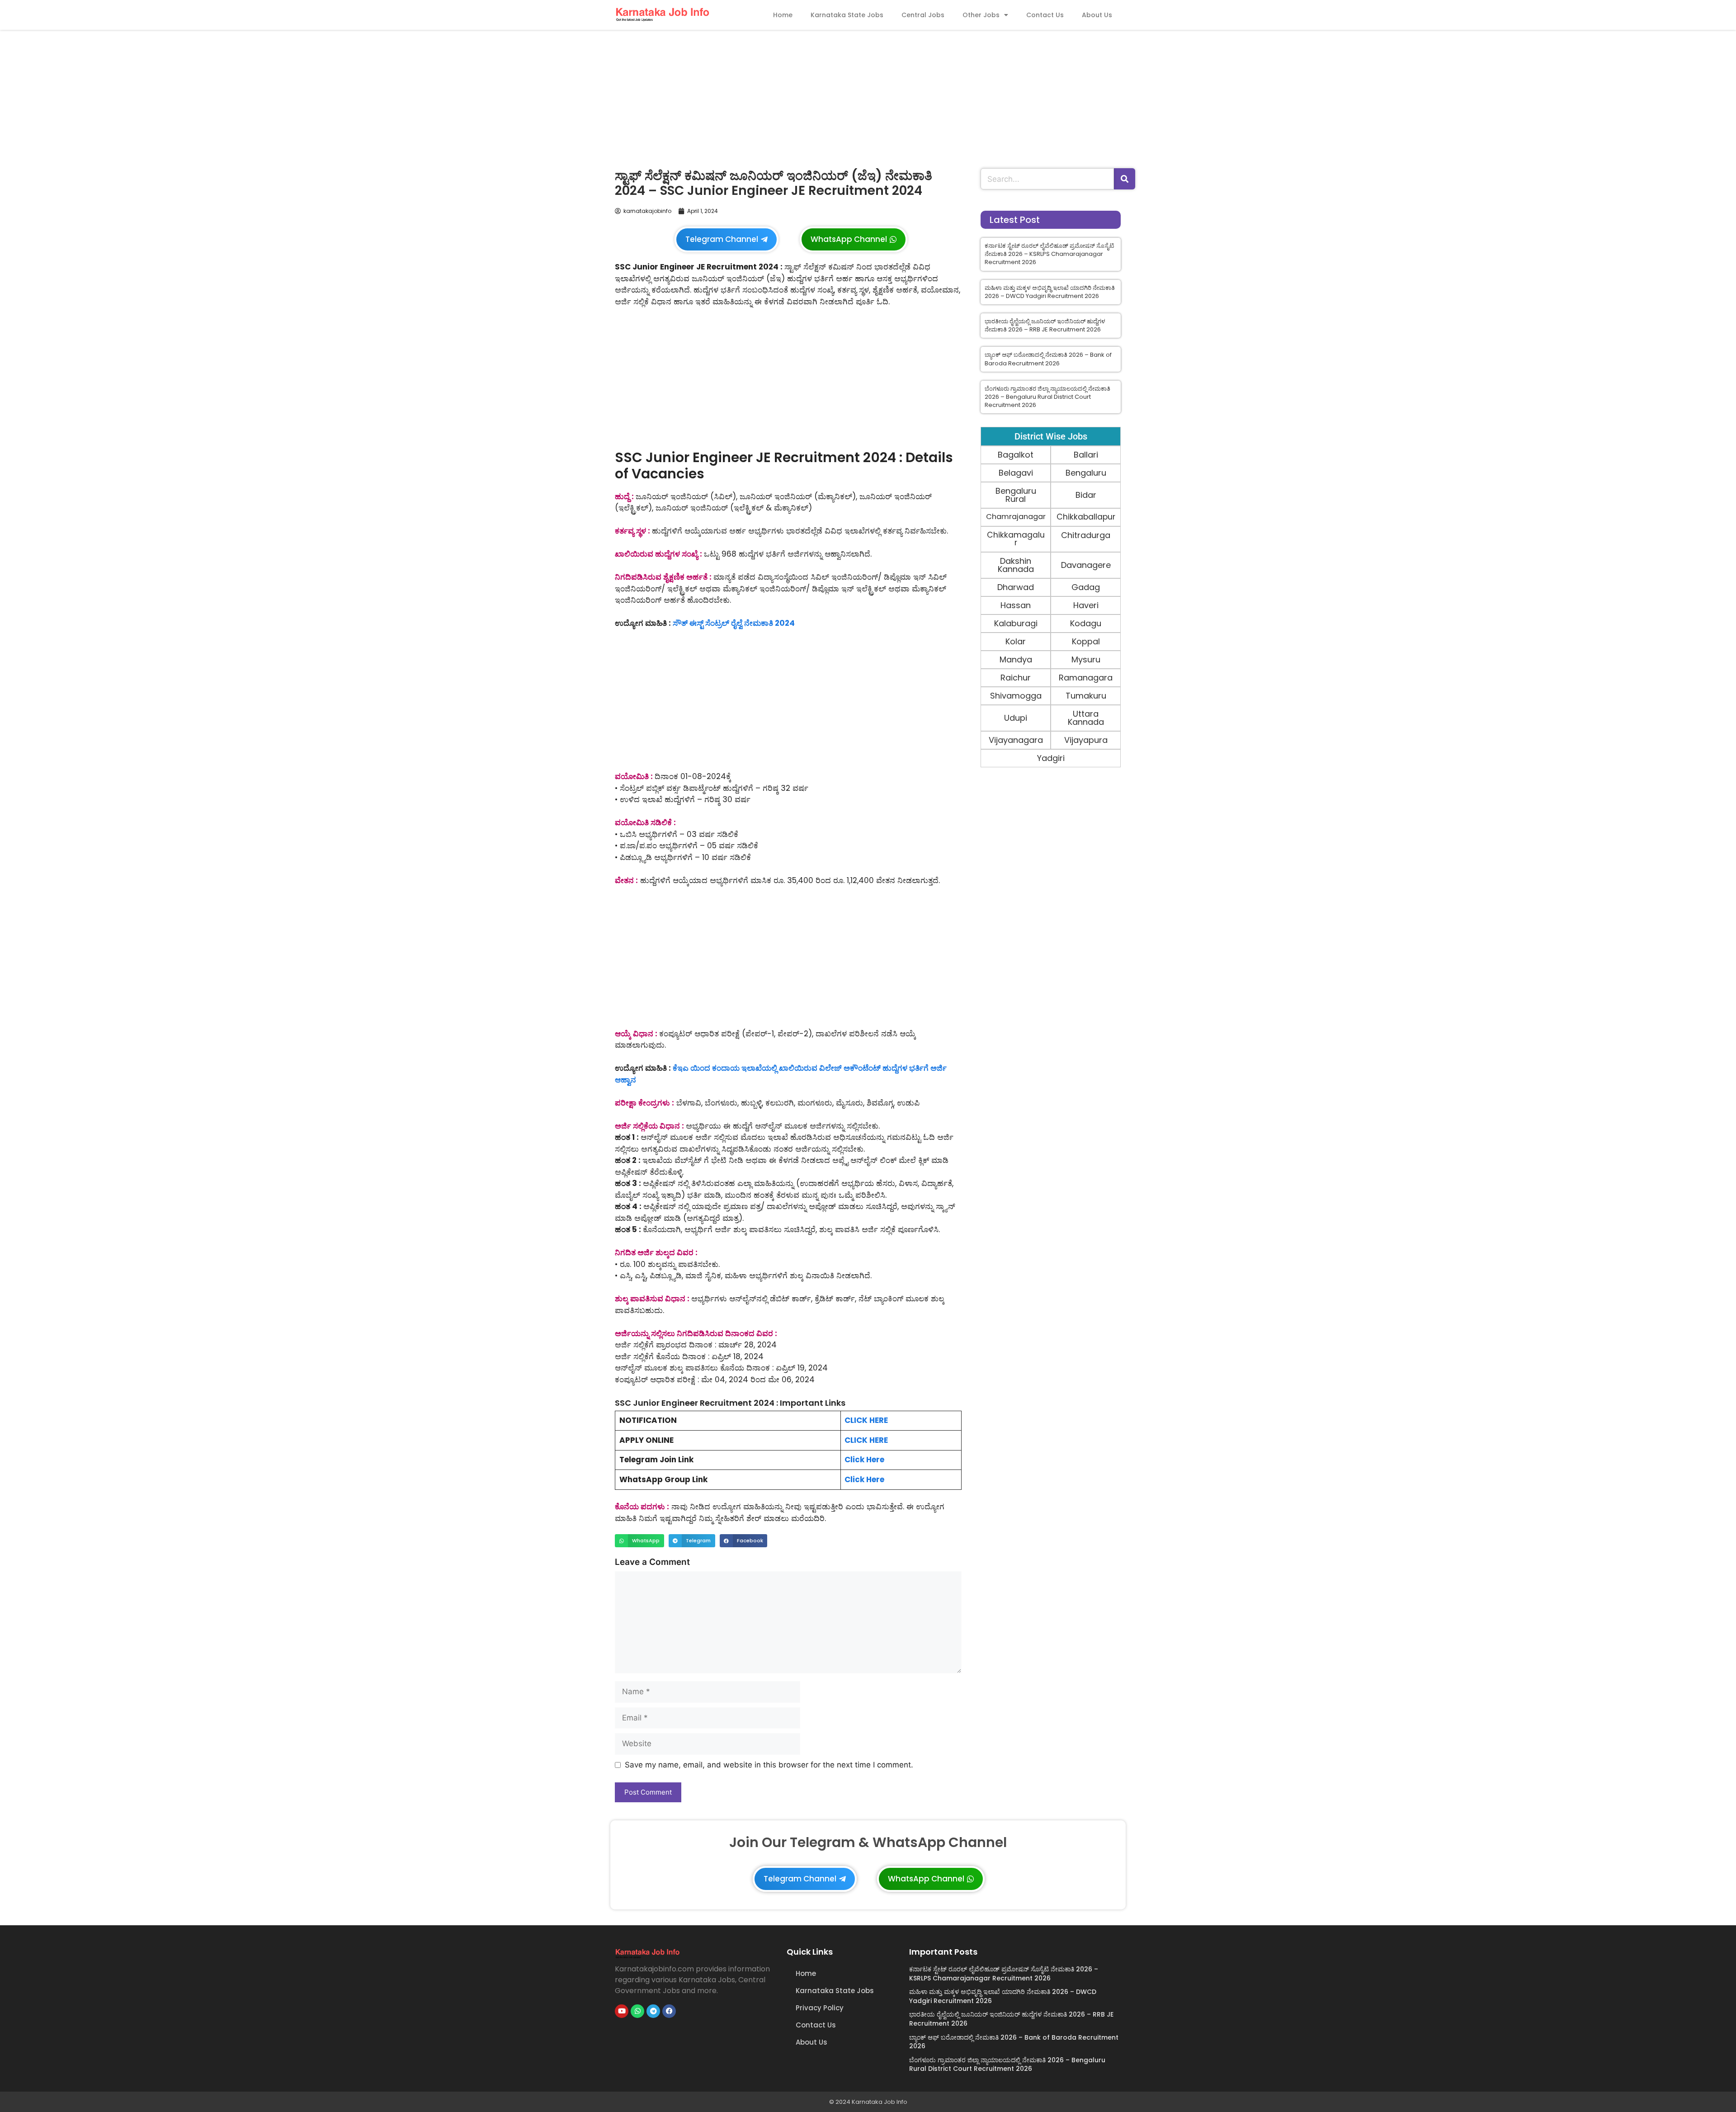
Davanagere (1086, 565)
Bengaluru (1086, 473)
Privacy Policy (820, 2008)
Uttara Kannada (1086, 718)
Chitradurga (1086, 535)
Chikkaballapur (1086, 517)
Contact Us (1045, 15)
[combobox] (1047, 179)
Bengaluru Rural (1016, 495)
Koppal (1086, 641)
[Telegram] (653, 2011)
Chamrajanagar (1016, 517)
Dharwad (1016, 587)
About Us (1097, 15)
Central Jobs (923, 15)
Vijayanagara (1016, 740)
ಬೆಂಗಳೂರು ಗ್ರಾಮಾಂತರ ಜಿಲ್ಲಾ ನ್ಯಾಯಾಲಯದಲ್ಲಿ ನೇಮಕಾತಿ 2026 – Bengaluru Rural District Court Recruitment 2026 (1047, 397)
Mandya (1016, 659)
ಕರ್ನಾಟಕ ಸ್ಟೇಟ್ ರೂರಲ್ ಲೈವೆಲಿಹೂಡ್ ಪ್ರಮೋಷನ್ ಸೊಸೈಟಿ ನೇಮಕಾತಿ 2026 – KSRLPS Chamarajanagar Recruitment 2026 (1049, 254)
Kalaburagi (1016, 623)
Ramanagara (1086, 678)
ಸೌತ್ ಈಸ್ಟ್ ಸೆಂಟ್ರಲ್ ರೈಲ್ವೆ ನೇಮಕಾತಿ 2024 (734, 623)
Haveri (1086, 605)
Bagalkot (1016, 455)
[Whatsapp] (637, 2011)
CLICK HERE (866, 1440)
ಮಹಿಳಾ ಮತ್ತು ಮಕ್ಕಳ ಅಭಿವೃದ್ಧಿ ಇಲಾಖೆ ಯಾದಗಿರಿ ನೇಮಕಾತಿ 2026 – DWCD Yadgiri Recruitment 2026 (1050, 292)
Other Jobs (981, 15)
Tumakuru (1086, 696)
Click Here (864, 1460)
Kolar (1016, 641)
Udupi (1016, 718)
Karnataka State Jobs (847, 15)
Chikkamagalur (1016, 539)
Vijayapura (1086, 740)
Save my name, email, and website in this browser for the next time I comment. (769, 1765)
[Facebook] (669, 2011)
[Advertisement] (868, 97)
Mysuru (1086, 659)
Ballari (1086, 455)
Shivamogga (1016, 696)
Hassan (1016, 605)
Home (783, 15)
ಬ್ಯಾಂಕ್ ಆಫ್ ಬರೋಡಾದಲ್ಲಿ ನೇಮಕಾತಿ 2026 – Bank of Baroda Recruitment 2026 (1048, 359)
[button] (639, 1541)
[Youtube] (622, 2011)
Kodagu (1086, 623)
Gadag (1086, 587)
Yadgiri (1051, 758)
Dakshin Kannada (1016, 565)
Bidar (1086, 495)
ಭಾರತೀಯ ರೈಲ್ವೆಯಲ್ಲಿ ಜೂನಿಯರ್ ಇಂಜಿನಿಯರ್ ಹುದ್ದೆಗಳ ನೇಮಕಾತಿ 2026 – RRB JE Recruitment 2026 (1045, 325)
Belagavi (1016, 473)
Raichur (1016, 678)
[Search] (1125, 179)
